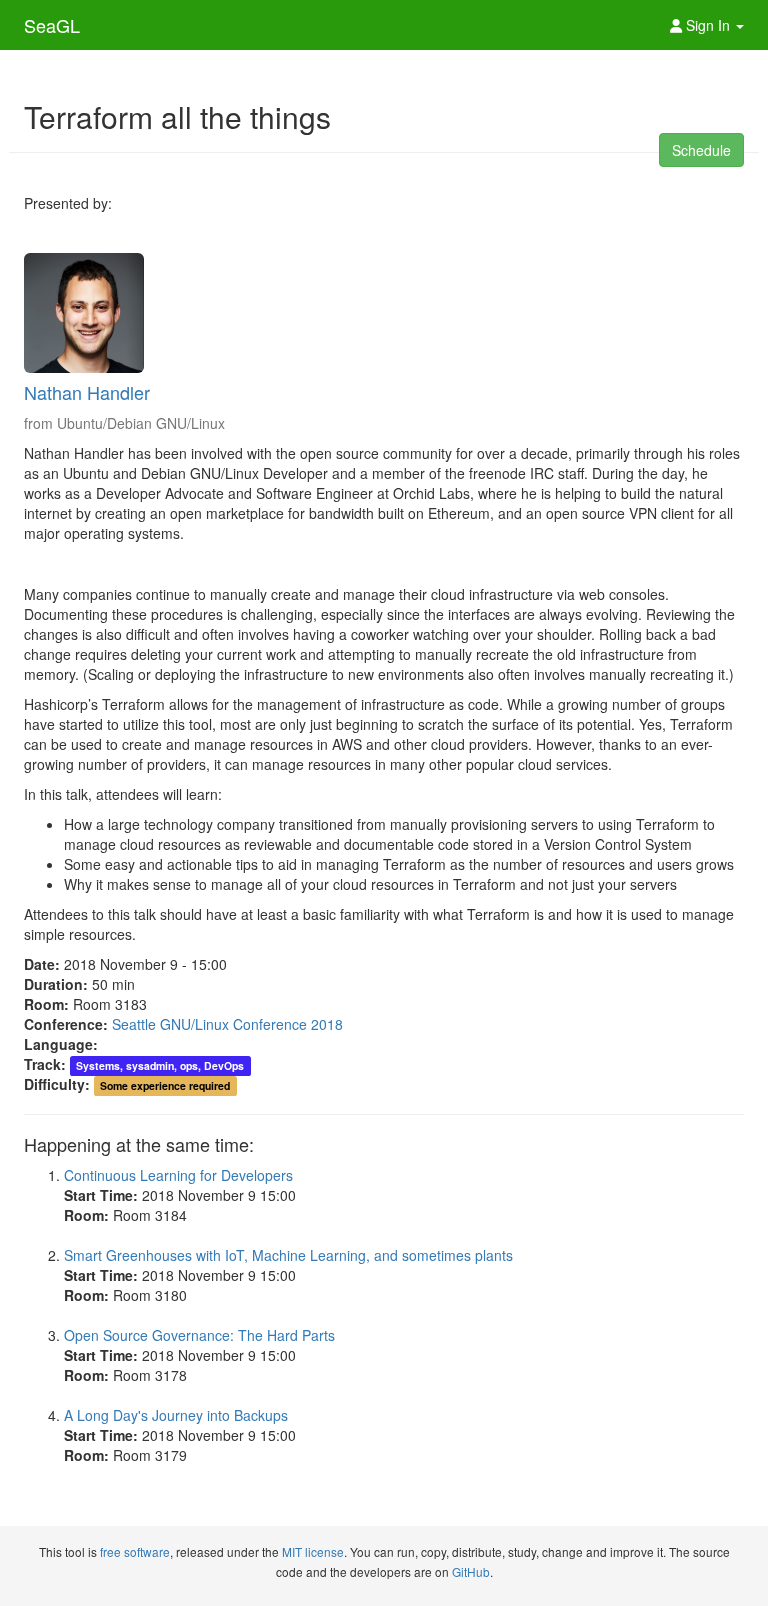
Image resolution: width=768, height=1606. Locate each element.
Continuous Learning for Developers (178, 1175)
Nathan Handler (87, 392)
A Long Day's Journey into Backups (176, 1415)
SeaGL (52, 25)
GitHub (471, 1571)
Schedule (701, 150)
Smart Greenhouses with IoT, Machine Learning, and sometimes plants (288, 1255)
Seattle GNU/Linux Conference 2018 (227, 1024)
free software (135, 1551)
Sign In (708, 25)
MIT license (313, 1551)
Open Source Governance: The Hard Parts (199, 1335)
